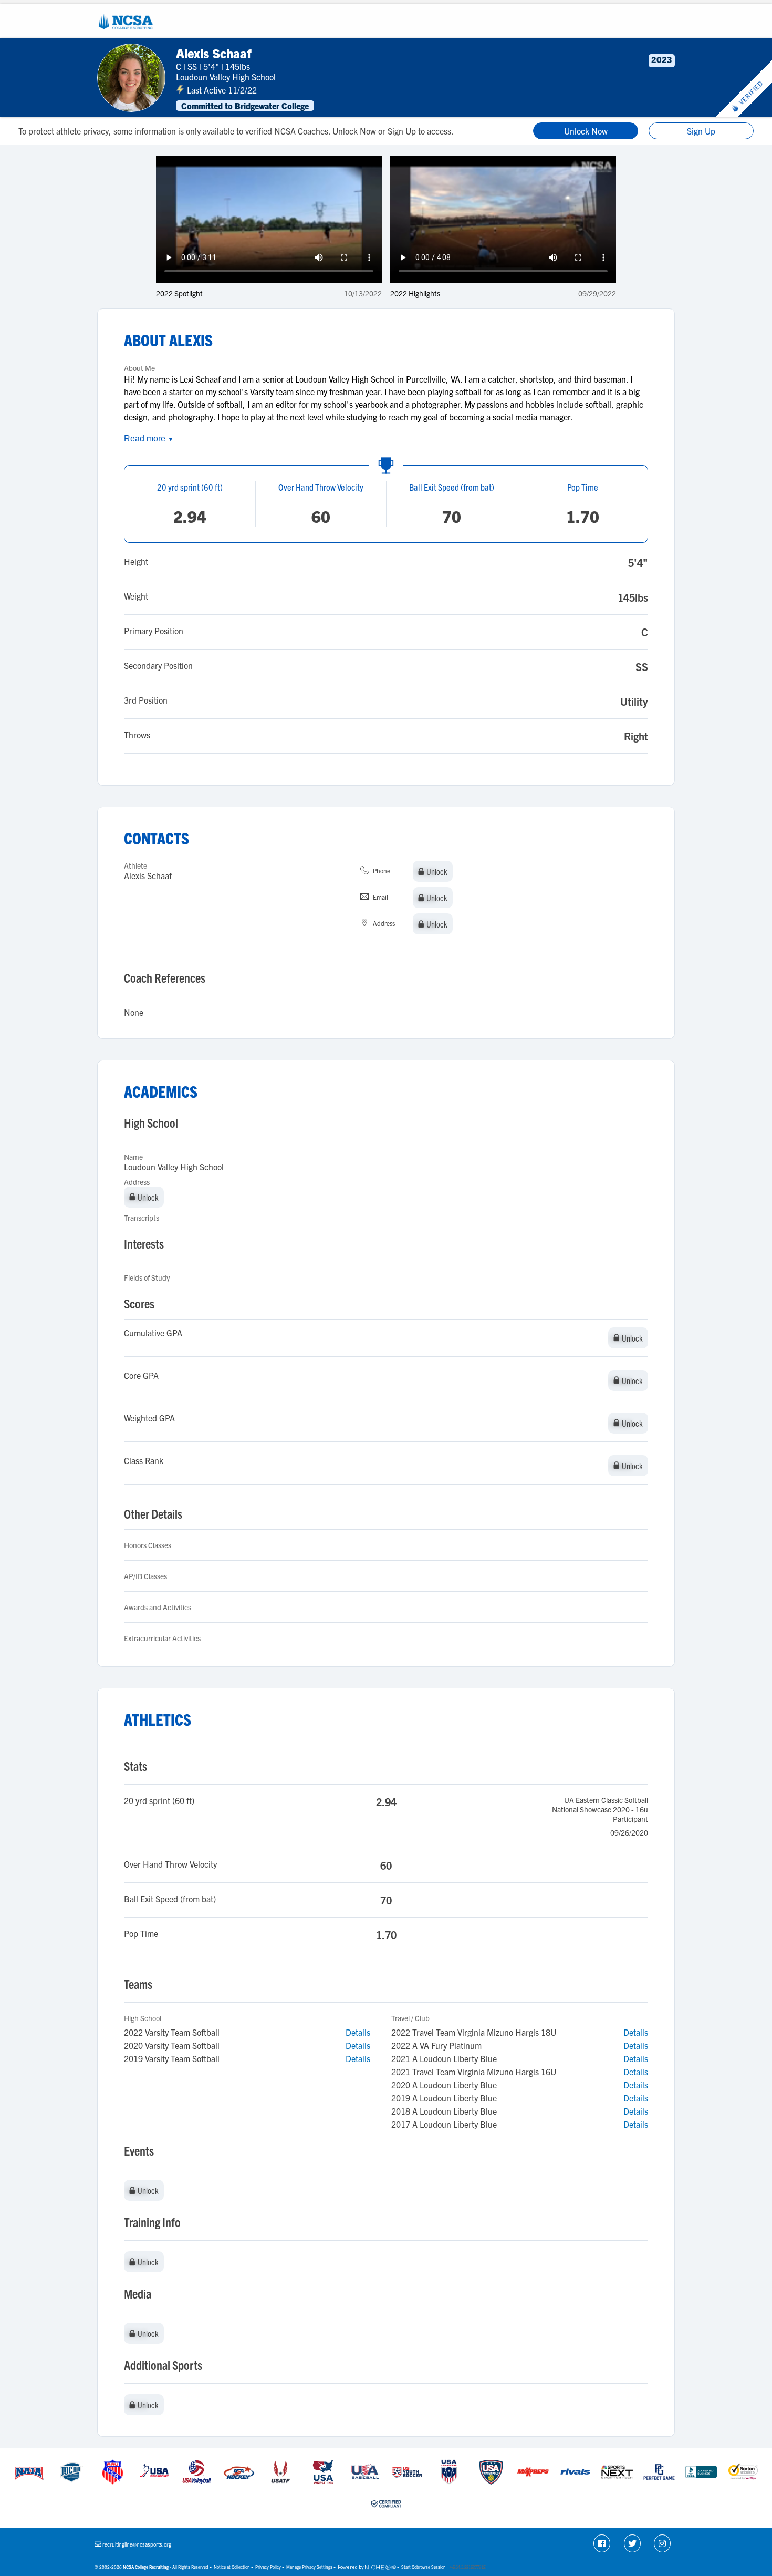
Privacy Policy (268, 2567)
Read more (149, 439)
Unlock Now (586, 131)
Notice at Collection (232, 2567)
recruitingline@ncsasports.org (137, 2544)
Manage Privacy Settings (309, 2567)
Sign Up (701, 131)
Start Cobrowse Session (424, 2567)
